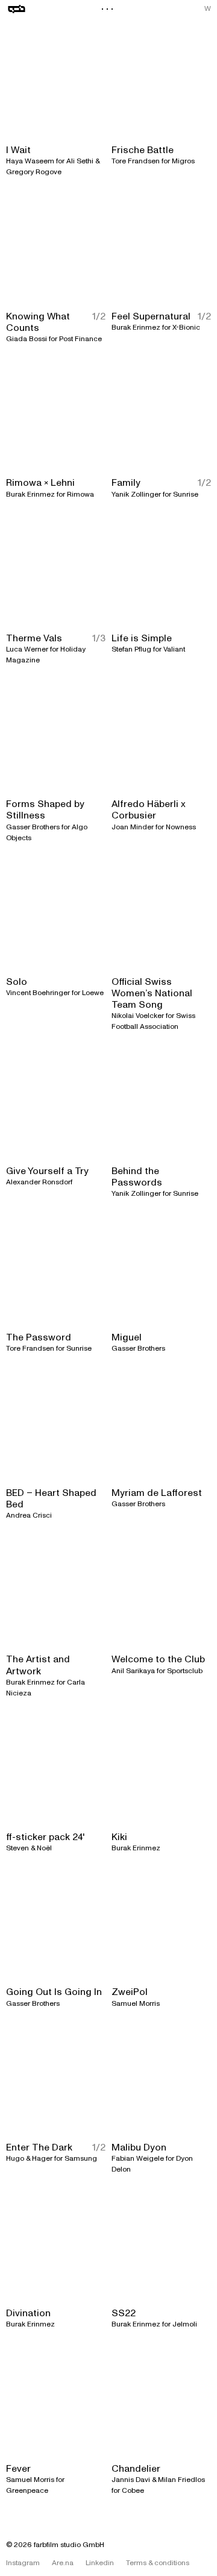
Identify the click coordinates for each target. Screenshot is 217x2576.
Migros (183, 161)
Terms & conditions (158, 2563)
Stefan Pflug (131, 649)
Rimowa (80, 495)
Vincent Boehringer (38, 993)
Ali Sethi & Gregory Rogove (53, 167)
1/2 (99, 317)
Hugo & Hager (29, 2159)
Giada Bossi (27, 339)
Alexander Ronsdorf (39, 1182)
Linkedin (100, 2563)
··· (108, 9)
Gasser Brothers (33, 827)
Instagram (23, 2563)
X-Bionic (186, 328)
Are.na (63, 2563)
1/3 (99, 639)
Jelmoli (185, 2324)
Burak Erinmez (136, 328)
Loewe (93, 993)
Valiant (174, 649)
